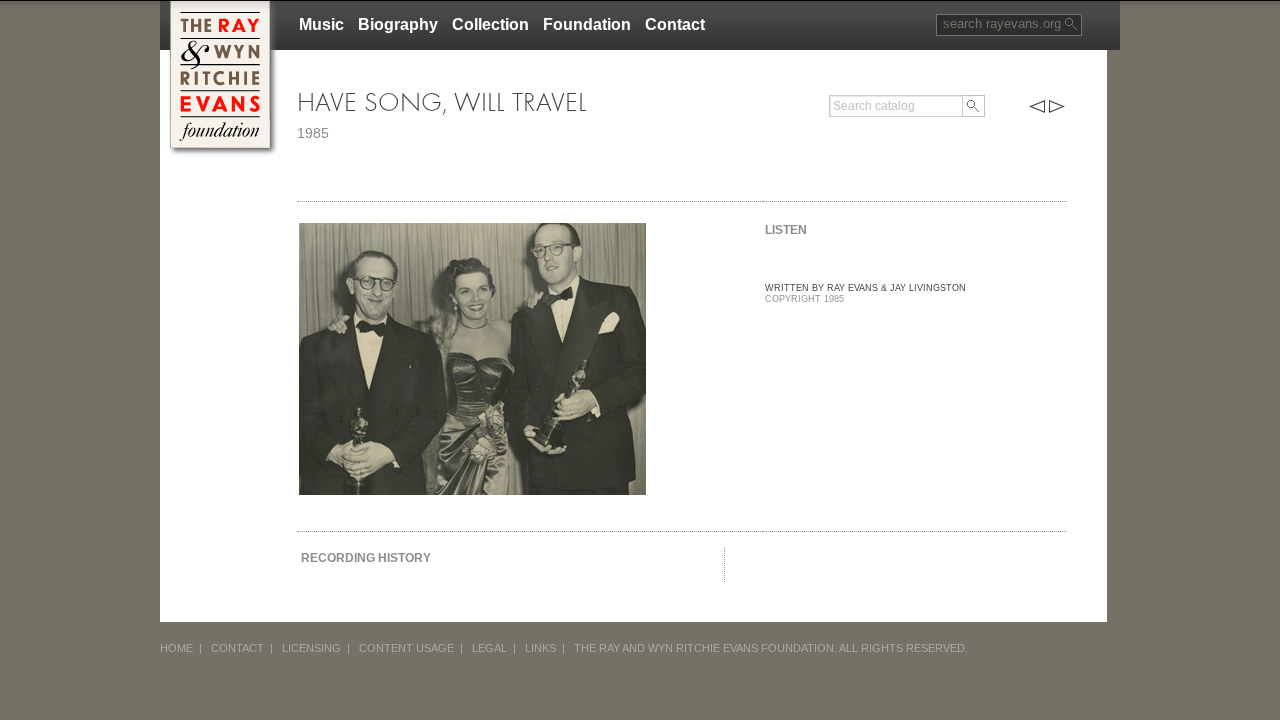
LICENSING (311, 648)
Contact (675, 24)
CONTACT (237, 648)
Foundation (587, 24)
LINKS (540, 648)
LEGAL (489, 648)
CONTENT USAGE (406, 648)
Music (321, 24)
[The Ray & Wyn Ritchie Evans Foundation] (220, 8)
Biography (398, 24)
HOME (176, 648)
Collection (490, 24)
